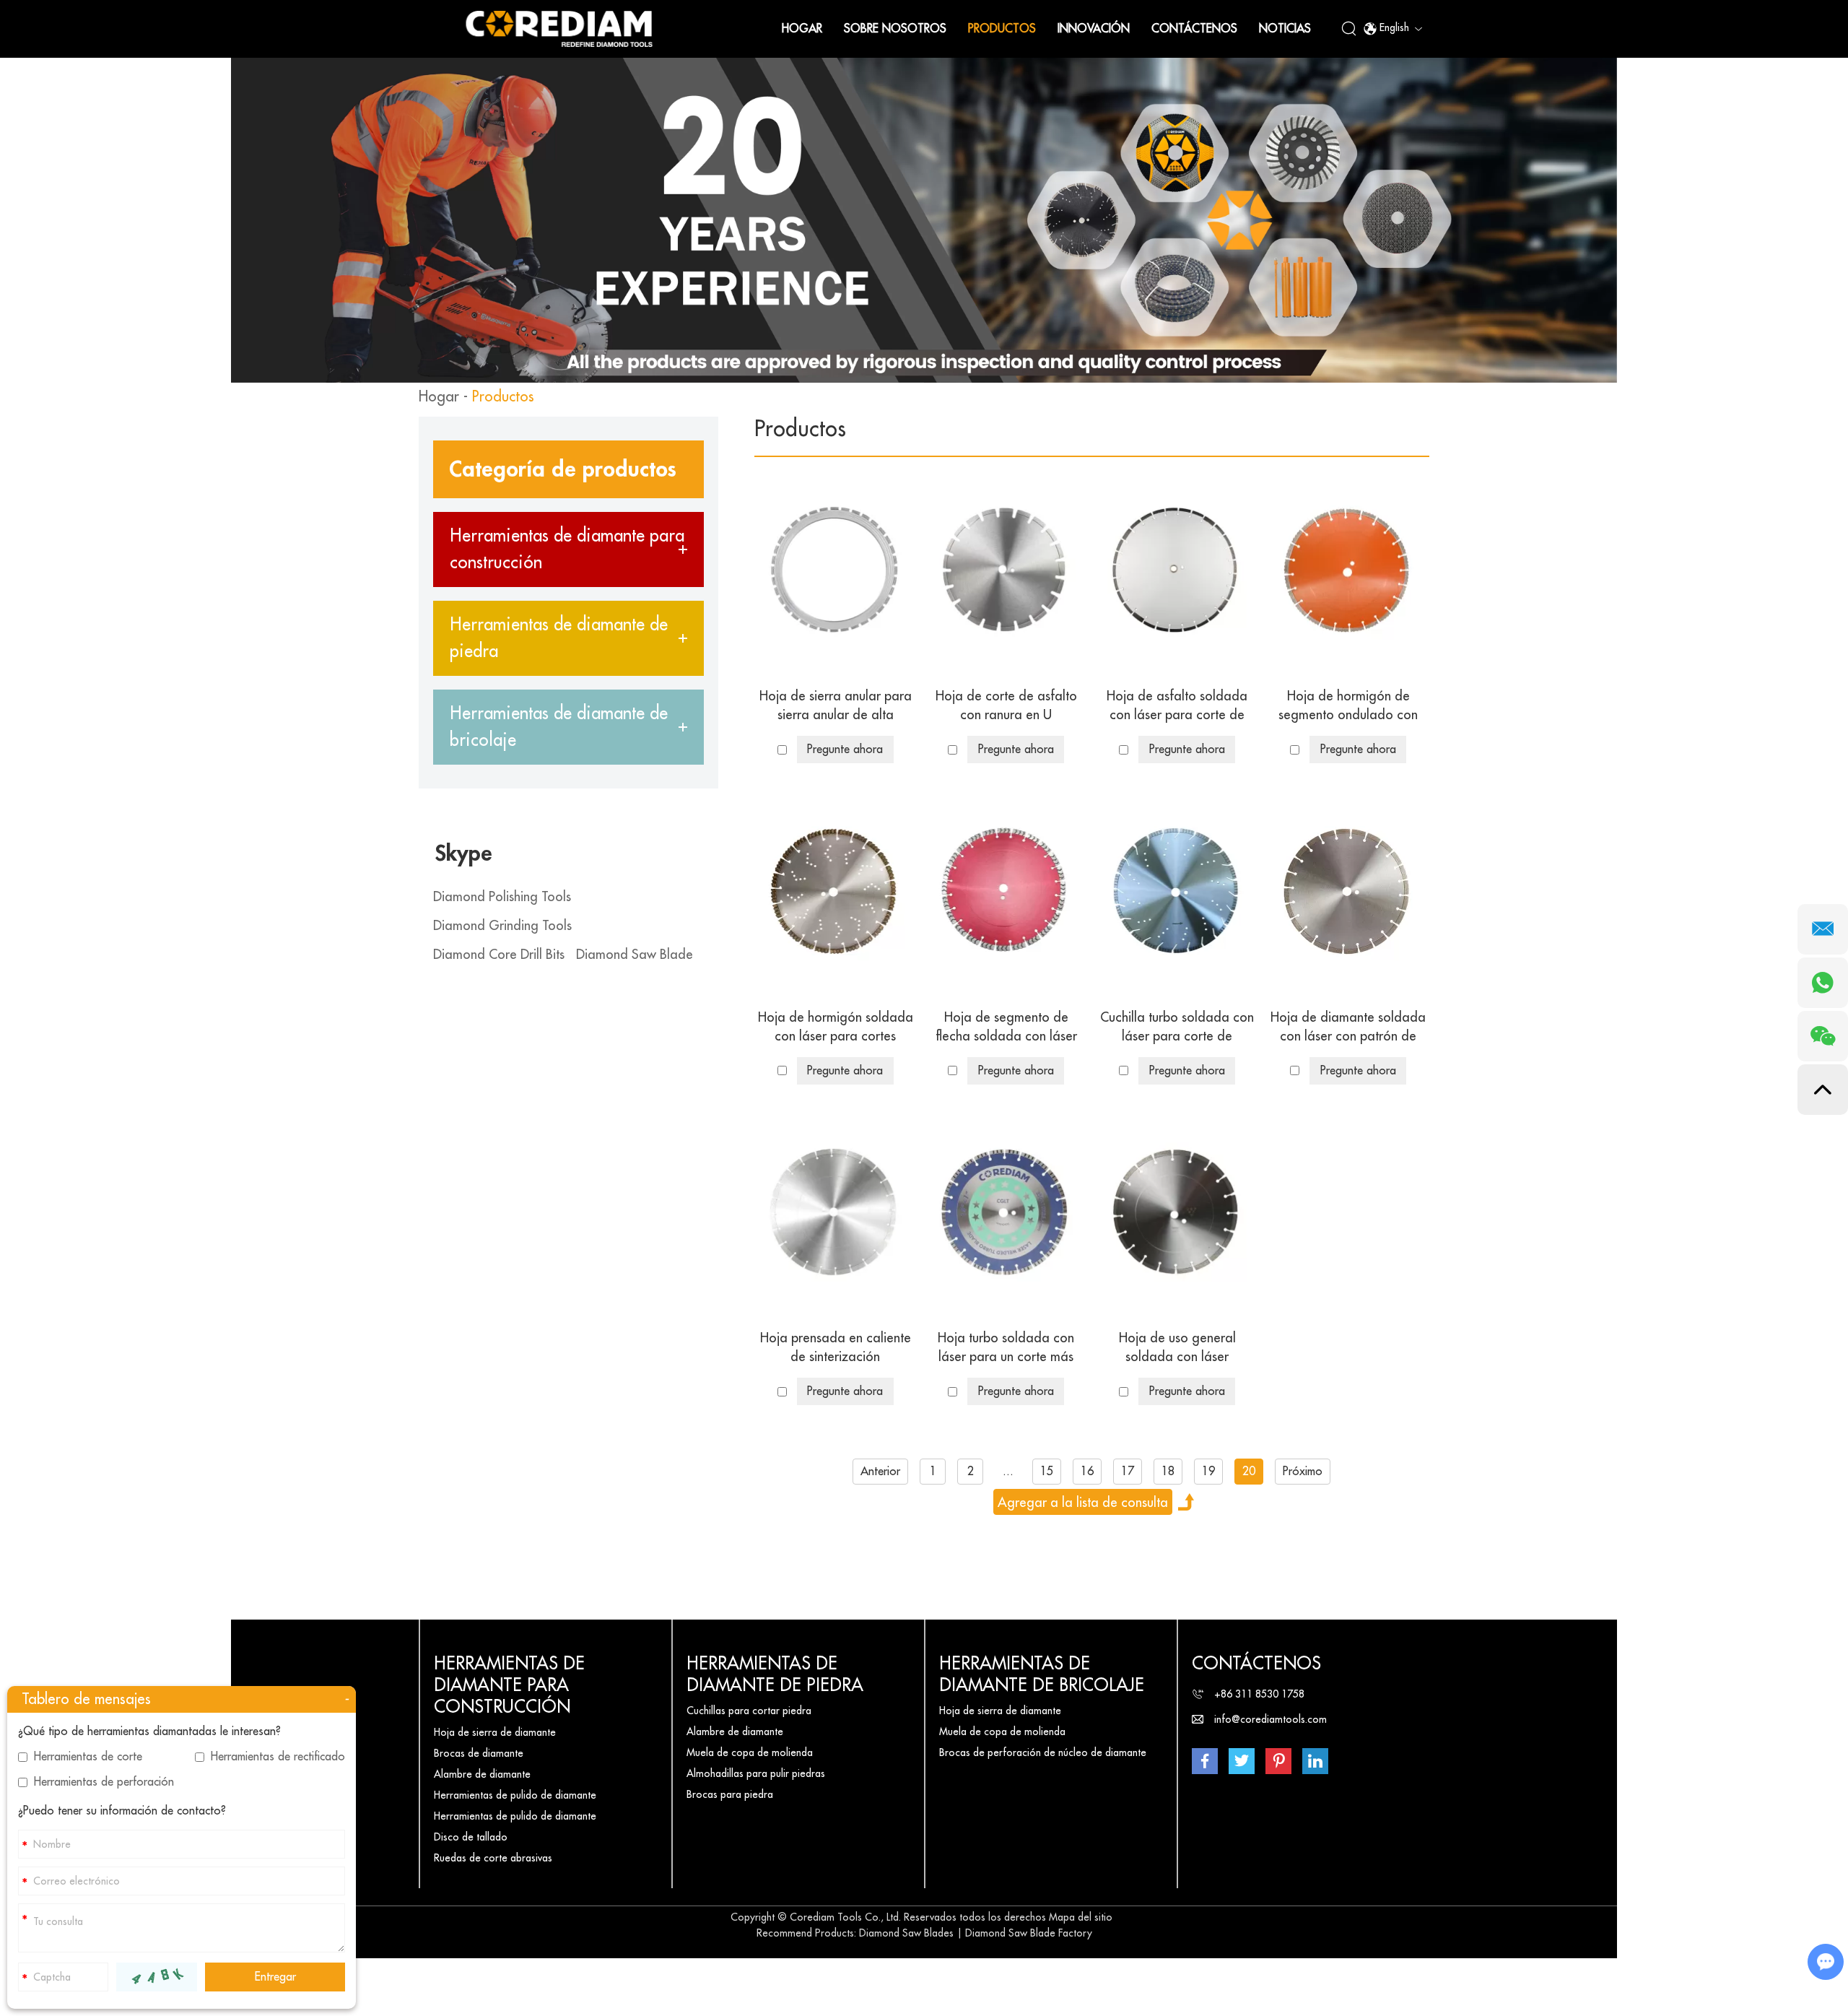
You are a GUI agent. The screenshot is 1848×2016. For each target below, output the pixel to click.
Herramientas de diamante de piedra (775, 1674)
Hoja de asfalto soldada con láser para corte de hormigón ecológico (1177, 707)
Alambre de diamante (482, 1774)
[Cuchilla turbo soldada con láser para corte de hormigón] (1177, 891)
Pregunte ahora (845, 750)
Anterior (880, 1472)
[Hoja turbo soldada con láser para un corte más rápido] (1006, 1212)
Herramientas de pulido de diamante (515, 1795)
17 (1128, 1472)
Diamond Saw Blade (635, 955)
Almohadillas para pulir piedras (756, 1773)
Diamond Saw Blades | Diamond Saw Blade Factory (976, 1933)
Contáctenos (1194, 29)
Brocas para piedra (730, 1794)
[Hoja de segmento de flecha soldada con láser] (1006, 891)
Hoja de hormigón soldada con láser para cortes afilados (836, 1028)
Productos (1002, 29)
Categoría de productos (563, 469)
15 (1047, 1472)
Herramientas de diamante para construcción (509, 1685)
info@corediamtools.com (1270, 1719)
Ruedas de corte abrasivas (493, 1858)
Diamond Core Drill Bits (499, 955)
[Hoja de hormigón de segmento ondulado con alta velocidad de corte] (1348, 570)
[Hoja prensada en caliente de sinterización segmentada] (835, 1212)
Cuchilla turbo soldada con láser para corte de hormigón (1177, 1028)
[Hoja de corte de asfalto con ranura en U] (1006, 570)
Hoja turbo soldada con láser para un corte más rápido (1006, 1349)
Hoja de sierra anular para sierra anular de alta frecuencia (836, 707)
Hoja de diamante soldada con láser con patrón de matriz (1348, 1028)
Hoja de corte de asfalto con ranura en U (1006, 705)
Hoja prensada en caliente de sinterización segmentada (836, 1349)
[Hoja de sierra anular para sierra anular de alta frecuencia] (835, 570)
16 (1087, 1472)
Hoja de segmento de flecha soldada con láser (1006, 1027)
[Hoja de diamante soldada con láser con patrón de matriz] (1348, 891)
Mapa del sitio (1081, 1917)
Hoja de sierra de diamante (495, 1732)
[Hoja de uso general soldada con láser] (1177, 1212)
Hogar (802, 29)
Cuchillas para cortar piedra (749, 1711)
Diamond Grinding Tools (502, 926)
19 (1208, 1472)
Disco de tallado (471, 1837)
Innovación (1094, 29)
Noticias (1285, 29)
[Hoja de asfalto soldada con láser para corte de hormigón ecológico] (1177, 570)
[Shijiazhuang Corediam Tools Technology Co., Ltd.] (559, 29)
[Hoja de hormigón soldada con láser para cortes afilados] (835, 891)
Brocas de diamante (479, 1753)
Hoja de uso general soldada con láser (1177, 1347)
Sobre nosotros (895, 29)
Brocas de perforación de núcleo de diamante (1043, 1752)
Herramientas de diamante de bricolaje (1042, 1674)
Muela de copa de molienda (750, 1752)
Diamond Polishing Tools (502, 897)
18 (1168, 1472)
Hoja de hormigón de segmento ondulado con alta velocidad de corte (1348, 707)
